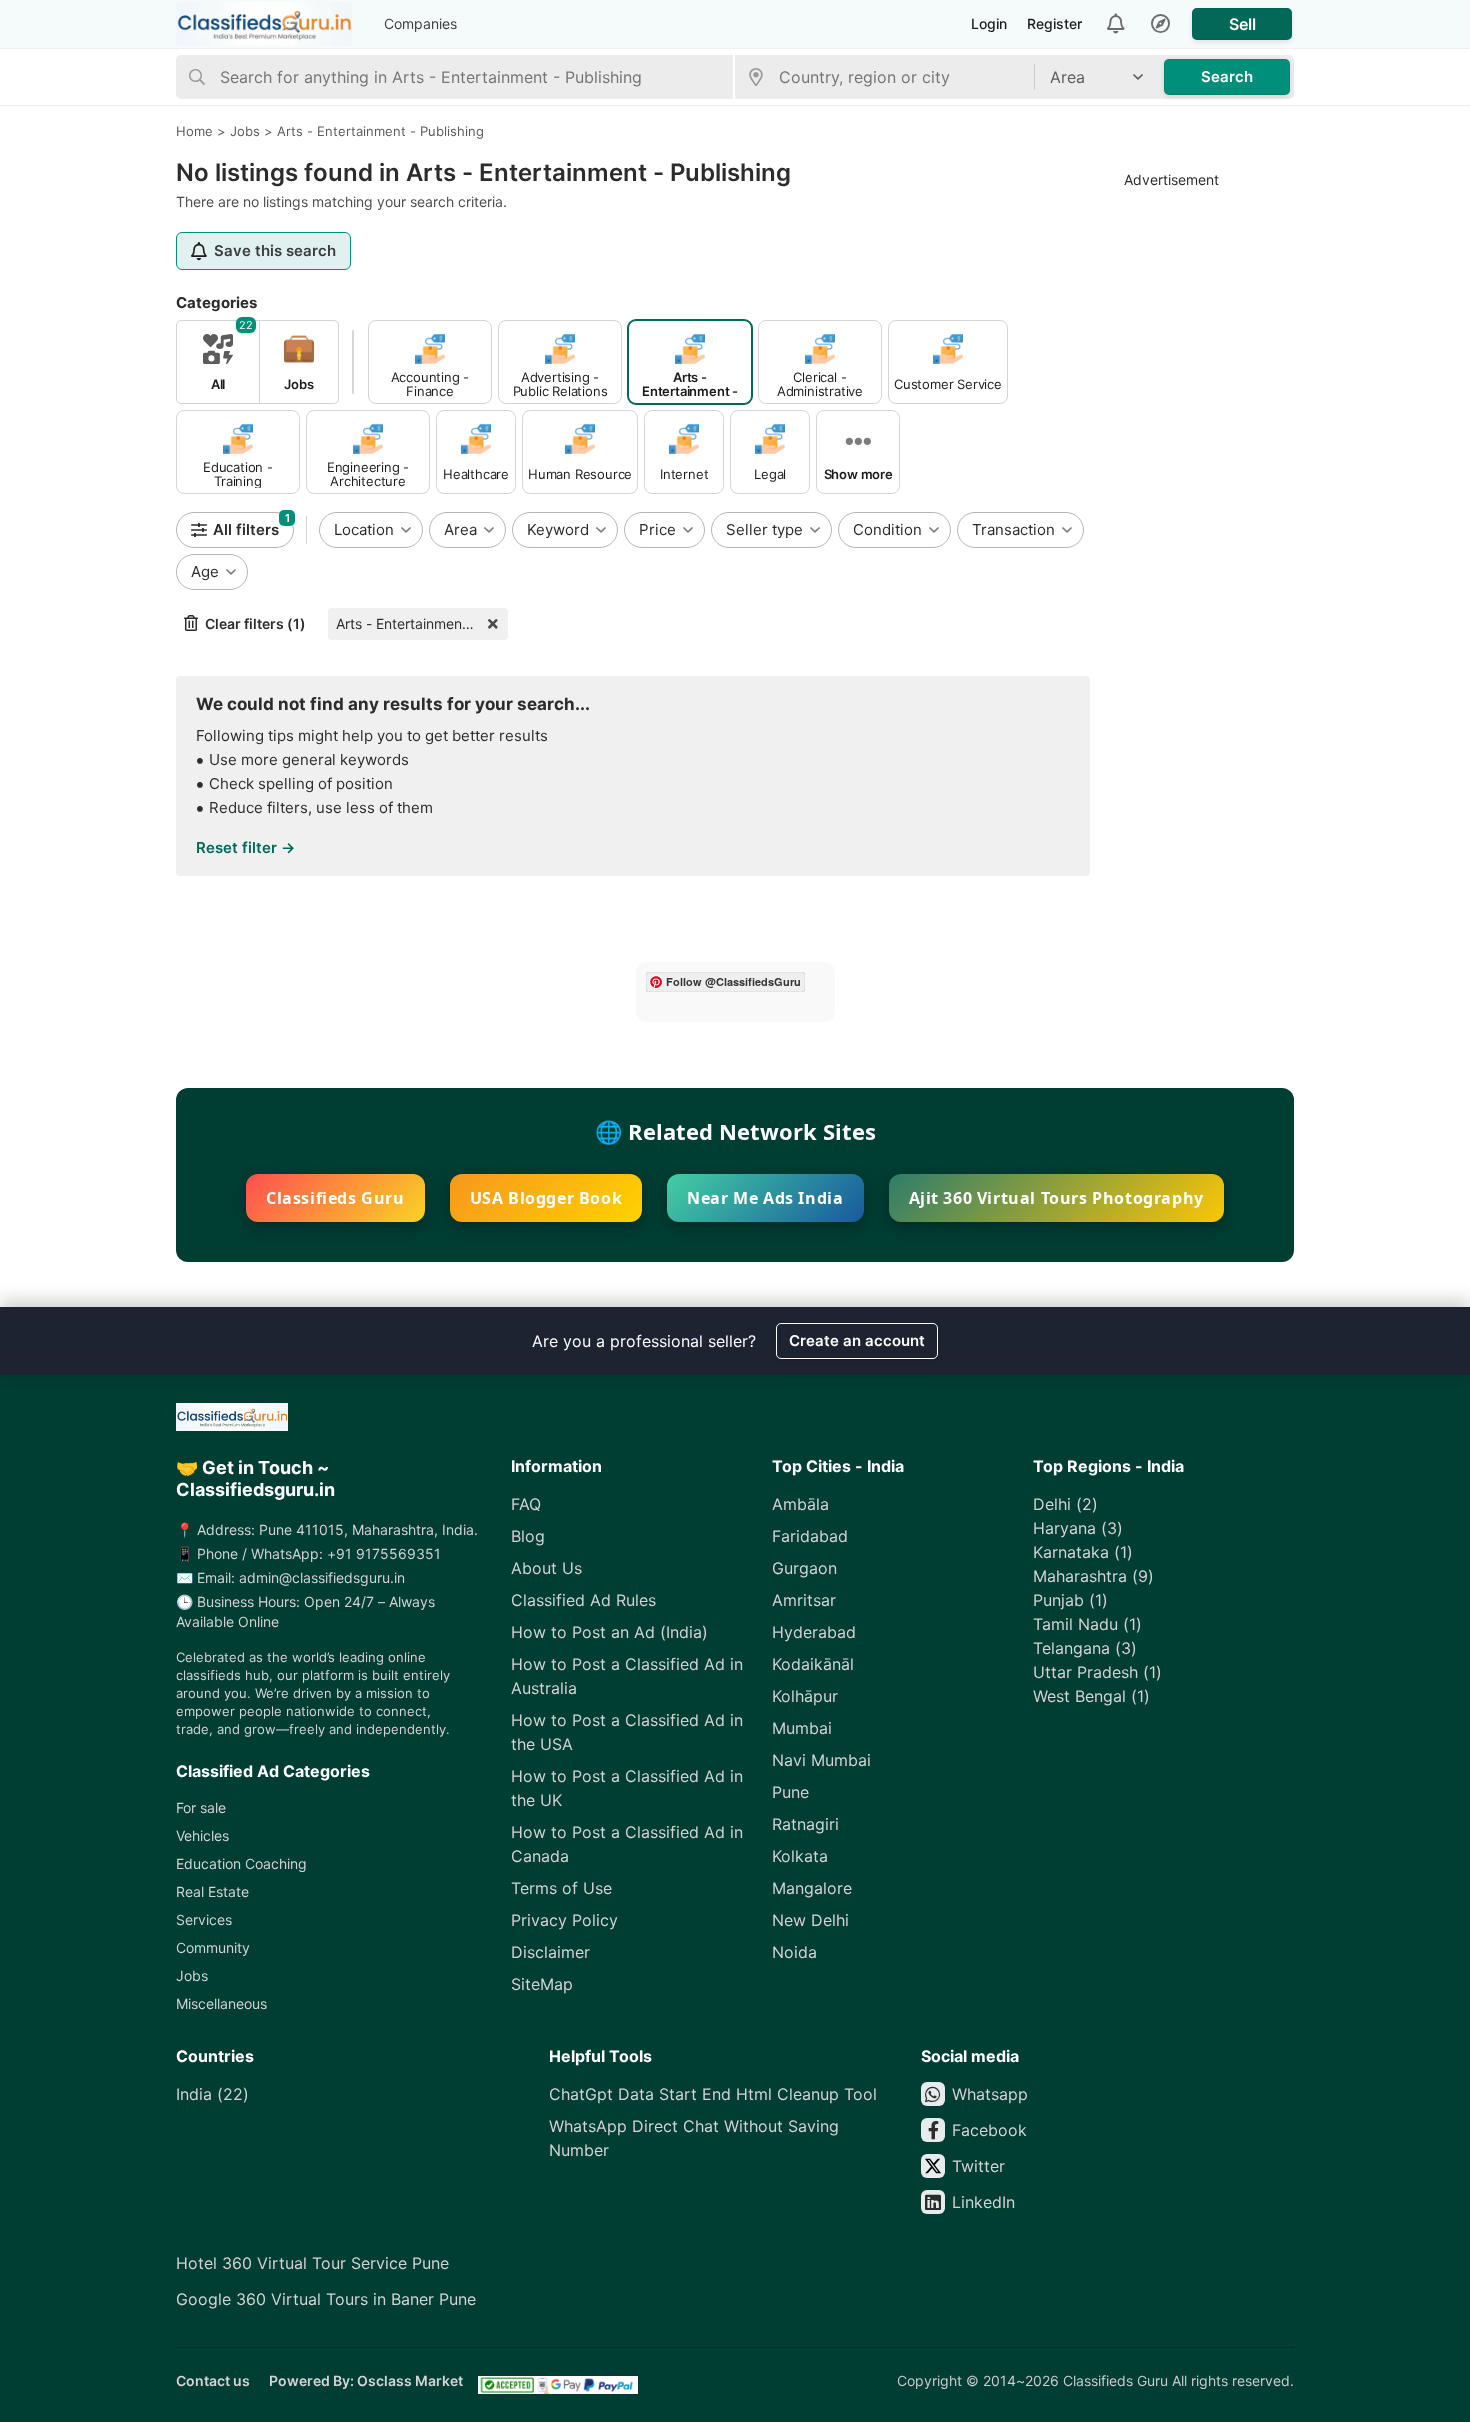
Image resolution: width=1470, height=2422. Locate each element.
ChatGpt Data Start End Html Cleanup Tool (713, 2094)
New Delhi (810, 1920)
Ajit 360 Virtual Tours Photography (1056, 1198)
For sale (201, 1807)
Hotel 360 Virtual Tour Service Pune (312, 2263)
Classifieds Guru (335, 1198)
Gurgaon (804, 1568)
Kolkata (800, 1856)
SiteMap (542, 1984)
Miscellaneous (221, 2003)
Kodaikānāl (813, 1664)
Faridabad (810, 1536)
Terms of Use (561, 1888)
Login (989, 23)
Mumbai (802, 1728)
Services (204, 1919)
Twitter (978, 2166)
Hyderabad (814, 1632)
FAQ (526, 1504)
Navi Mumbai (821, 1760)
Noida (794, 1952)
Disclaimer (550, 1952)
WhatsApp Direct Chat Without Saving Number (694, 2138)
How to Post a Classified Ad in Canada (627, 1844)
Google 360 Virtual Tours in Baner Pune (326, 2299)
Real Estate (212, 1891)
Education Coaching (241, 1863)
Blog (528, 1536)
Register (1054, 23)
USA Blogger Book (546, 1198)
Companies (420, 23)
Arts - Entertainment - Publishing (422, 623)
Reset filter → (245, 847)
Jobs (192, 1975)
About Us (546, 1568)
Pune (790, 1792)
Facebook (989, 2130)
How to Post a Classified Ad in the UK (627, 1788)
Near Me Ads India (765, 1198)
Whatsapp (990, 2094)
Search (1227, 76)
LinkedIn (983, 2202)
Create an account (857, 1340)
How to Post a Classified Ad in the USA (627, 1732)
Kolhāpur (805, 1696)
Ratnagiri (805, 1824)
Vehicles (202, 1835)
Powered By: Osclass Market (366, 2380)
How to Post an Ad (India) (609, 1632)
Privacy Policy (564, 1920)
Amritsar (804, 1600)
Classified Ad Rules (583, 1600)
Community (213, 1947)
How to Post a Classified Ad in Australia (627, 1676)
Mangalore (812, 1888)
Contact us (213, 2380)
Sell (1242, 24)
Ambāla (800, 1504)
